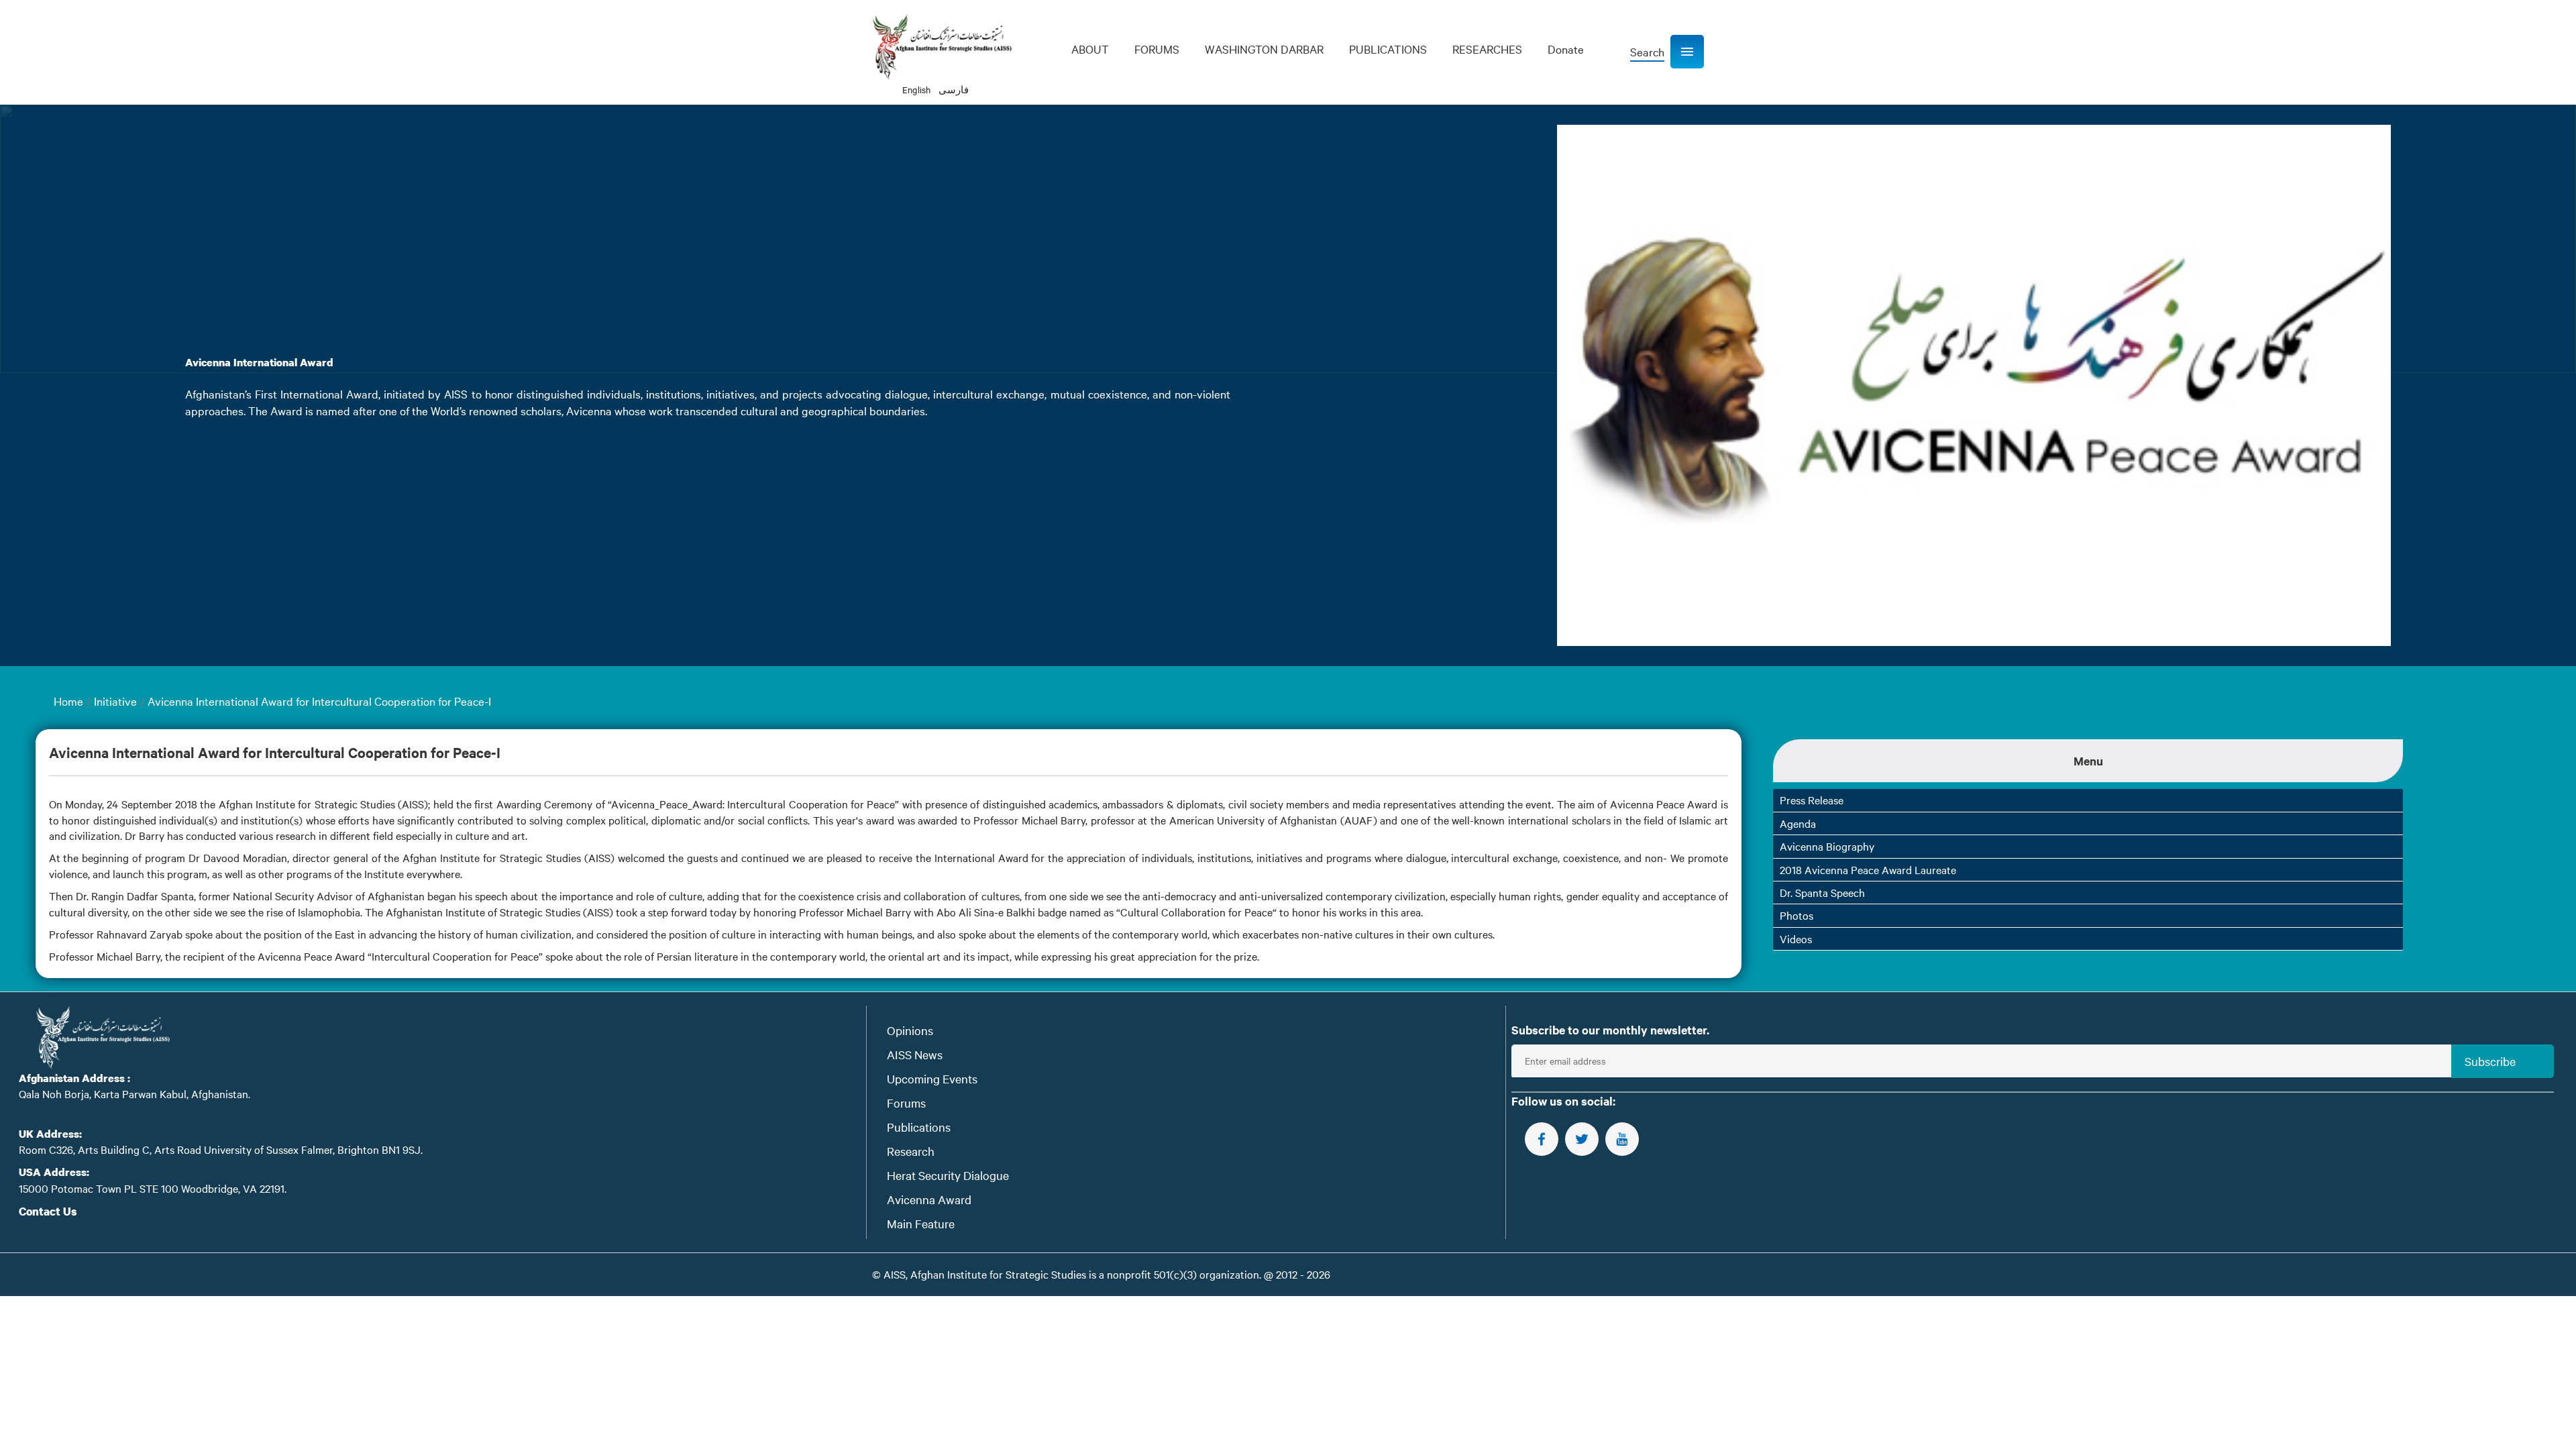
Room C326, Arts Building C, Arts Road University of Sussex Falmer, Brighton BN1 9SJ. (221, 1149)
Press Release (1812, 800)
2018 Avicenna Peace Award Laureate (1868, 869)
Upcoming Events (932, 1078)
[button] (1687, 52)
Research (911, 1151)
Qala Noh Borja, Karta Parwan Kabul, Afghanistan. (135, 1093)
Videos (1796, 938)
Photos (1796, 915)
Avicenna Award (929, 1199)
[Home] (942, 47)
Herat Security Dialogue (948, 1175)
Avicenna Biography (1827, 846)
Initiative (115, 701)
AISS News (915, 1054)
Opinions (910, 1030)
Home (68, 701)
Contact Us (48, 1211)
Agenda (1798, 823)
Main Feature (921, 1223)
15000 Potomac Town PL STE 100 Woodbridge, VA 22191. (153, 1188)
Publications (919, 1127)
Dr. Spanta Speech (1822, 892)
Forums (906, 1103)
